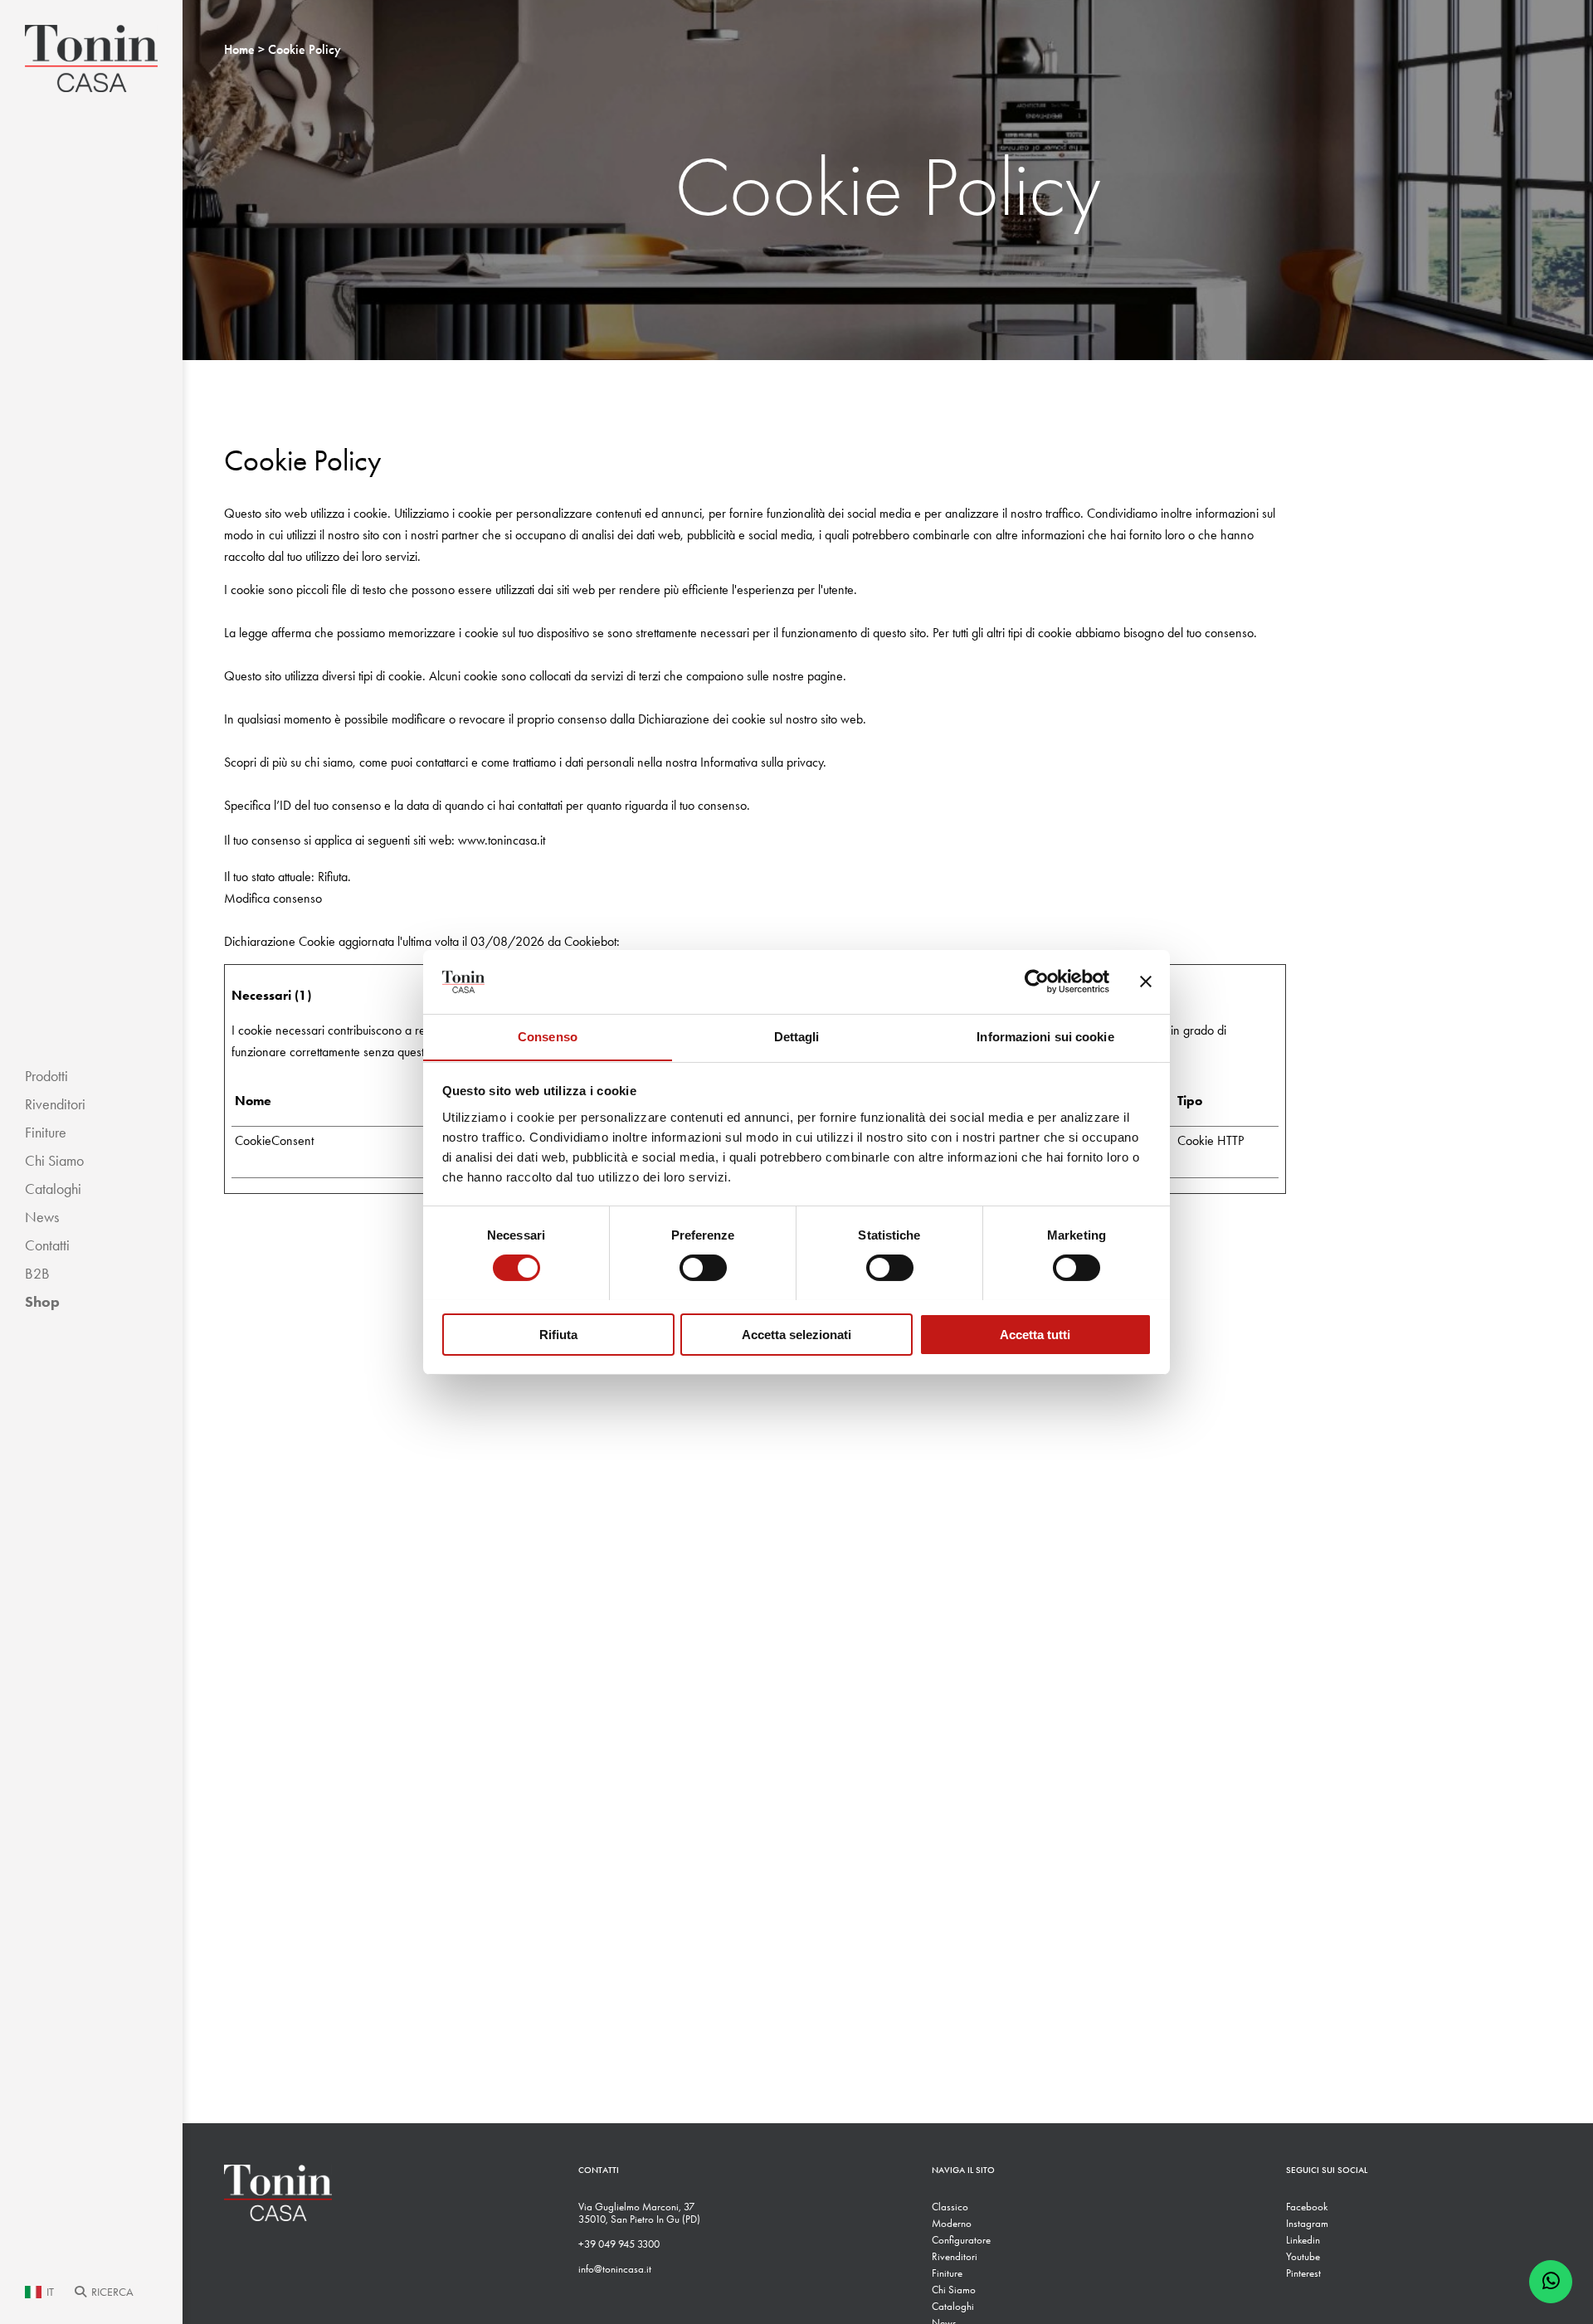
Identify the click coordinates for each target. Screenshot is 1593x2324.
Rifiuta (558, 1334)
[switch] (703, 1268)
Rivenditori (55, 1104)
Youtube (1303, 2256)
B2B (37, 1274)
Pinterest (1303, 2273)
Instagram (1307, 2223)
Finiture (46, 1133)
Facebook (1307, 2207)
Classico (950, 2207)
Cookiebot (590, 941)
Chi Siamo (54, 1161)
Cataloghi (53, 1189)
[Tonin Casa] (91, 58)
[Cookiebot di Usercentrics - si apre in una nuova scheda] (1037, 982)
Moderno (952, 2223)
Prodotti (46, 1076)
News (42, 1217)
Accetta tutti (1035, 1334)
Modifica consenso (273, 898)
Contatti (47, 1245)
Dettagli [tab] (797, 1036)
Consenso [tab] (548, 1036)
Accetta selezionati (796, 1334)
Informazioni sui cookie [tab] (1045, 1036)
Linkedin (1303, 2240)
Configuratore (961, 2240)
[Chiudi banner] (1146, 982)
